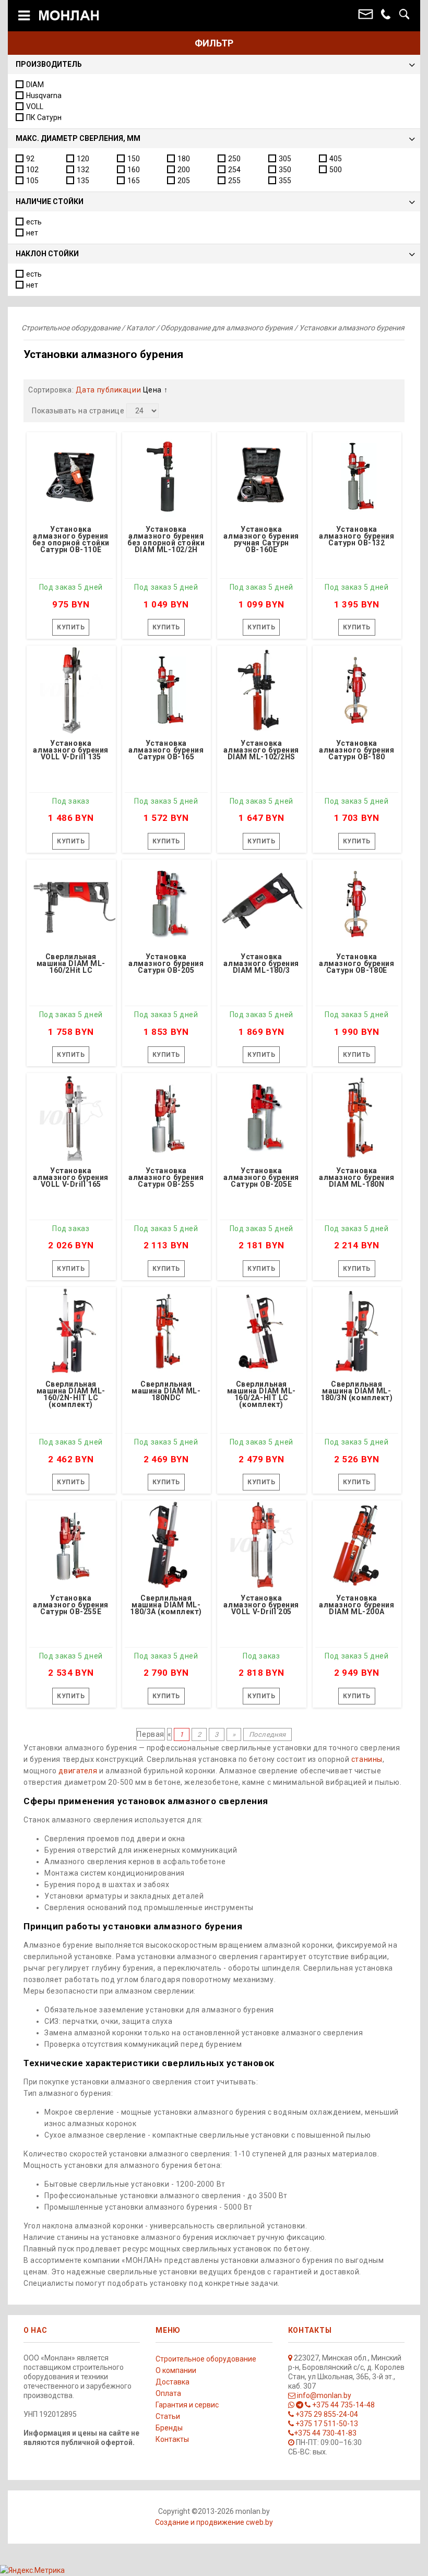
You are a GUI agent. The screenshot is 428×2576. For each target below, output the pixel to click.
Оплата (168, 2393)
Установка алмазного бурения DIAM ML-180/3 (261, 964)
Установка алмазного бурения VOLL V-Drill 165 (71, 1178)
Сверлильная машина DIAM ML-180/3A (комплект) (166, 1605)
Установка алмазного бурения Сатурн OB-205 (166, 964)
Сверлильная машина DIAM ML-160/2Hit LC (71, 964)
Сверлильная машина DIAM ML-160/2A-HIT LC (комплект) (261, 1395)
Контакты (172, 2439)
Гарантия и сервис (187, 2405)
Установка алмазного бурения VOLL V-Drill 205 (261, 1605)
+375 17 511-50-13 (326, 2424)
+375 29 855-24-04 (326, 2414)
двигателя (78, 1771)
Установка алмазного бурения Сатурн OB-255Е (71, 1605)
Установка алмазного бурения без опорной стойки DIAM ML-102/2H (166, 540)
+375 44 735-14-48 (343, 2405)
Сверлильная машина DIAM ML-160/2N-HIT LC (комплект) (71, 1395)
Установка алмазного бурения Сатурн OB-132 (357, 536)
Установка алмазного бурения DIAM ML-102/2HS (261, 750)
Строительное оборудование (206, 2359)
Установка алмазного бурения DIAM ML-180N (357, 1178)
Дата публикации (109, 390)
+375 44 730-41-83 (325, 2433)
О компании (176, 2370)
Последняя (267, 1734)
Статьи (168, 2416)
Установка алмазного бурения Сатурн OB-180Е (357, 964)
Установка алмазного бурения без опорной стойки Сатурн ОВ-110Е (71, 540)
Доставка (173, 2382)
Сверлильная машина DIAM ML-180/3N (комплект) (357, 1391)
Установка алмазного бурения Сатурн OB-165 (166, 750)
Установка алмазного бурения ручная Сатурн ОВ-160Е (261, 540)
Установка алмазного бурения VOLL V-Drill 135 (71, 750)
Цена (153, 390)
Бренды (169, 2428)
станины (367, 1759)
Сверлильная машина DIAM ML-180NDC (166, 1391)
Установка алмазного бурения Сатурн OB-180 (357, 750)
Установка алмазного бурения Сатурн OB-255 (166, 1178)
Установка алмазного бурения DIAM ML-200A (357, 1605)
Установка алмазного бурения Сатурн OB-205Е (261, 1178)
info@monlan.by (323, 2395)
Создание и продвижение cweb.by (214, 2522)
